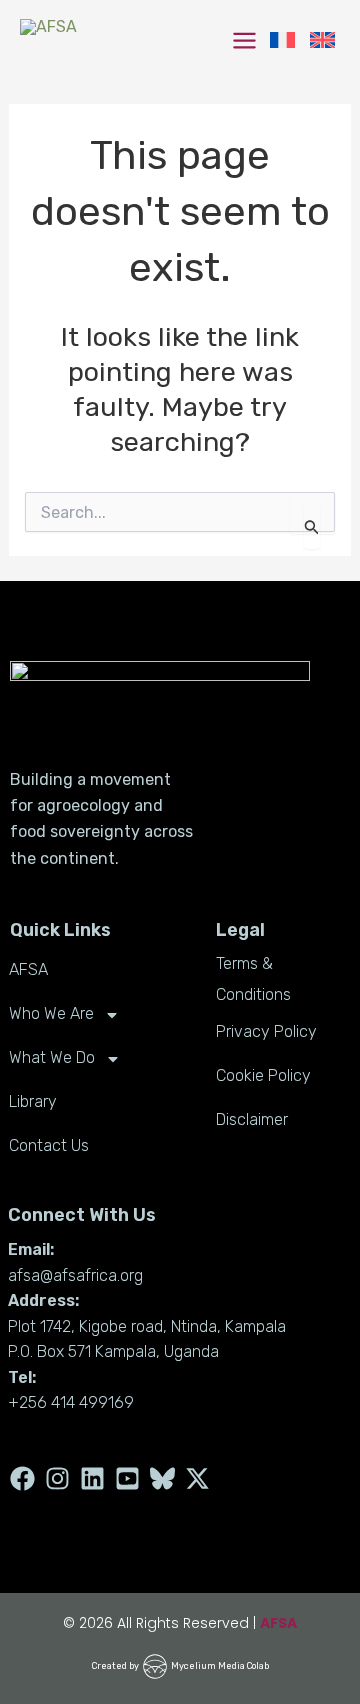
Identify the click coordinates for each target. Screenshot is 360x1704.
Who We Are (51, 1013)
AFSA (28, 969)
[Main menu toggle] (244, 40)
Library (33, 1101)
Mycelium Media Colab (220, 1666)
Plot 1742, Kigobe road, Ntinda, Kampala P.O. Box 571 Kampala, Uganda (147, 1339)
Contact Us (49, 1145)
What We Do (52, 1057)
